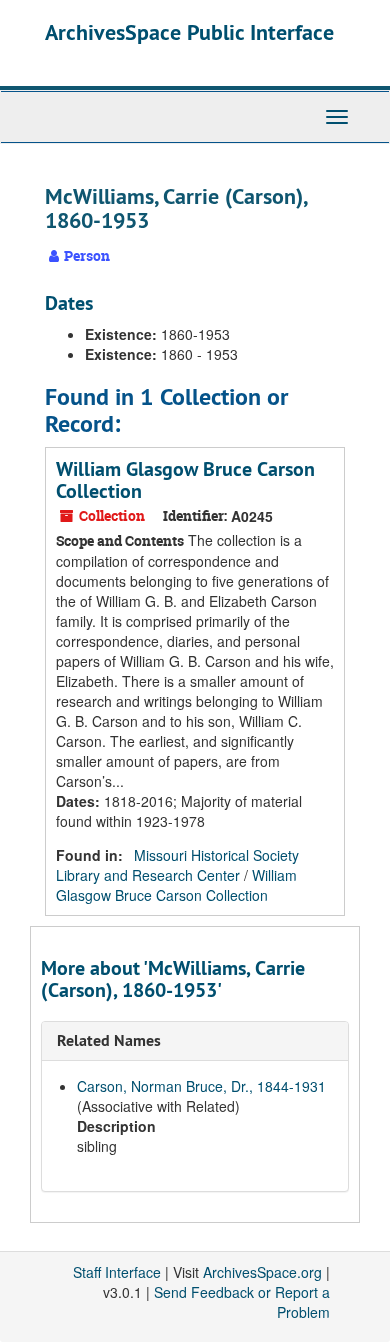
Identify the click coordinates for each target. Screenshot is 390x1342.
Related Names (109, 1040)
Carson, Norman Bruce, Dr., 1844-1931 (201, 1086)
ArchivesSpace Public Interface (189, 32)
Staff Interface (117, 1272)
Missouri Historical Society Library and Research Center (177, 865)
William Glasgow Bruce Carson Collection (185, 480)
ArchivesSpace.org (262, 1272)
